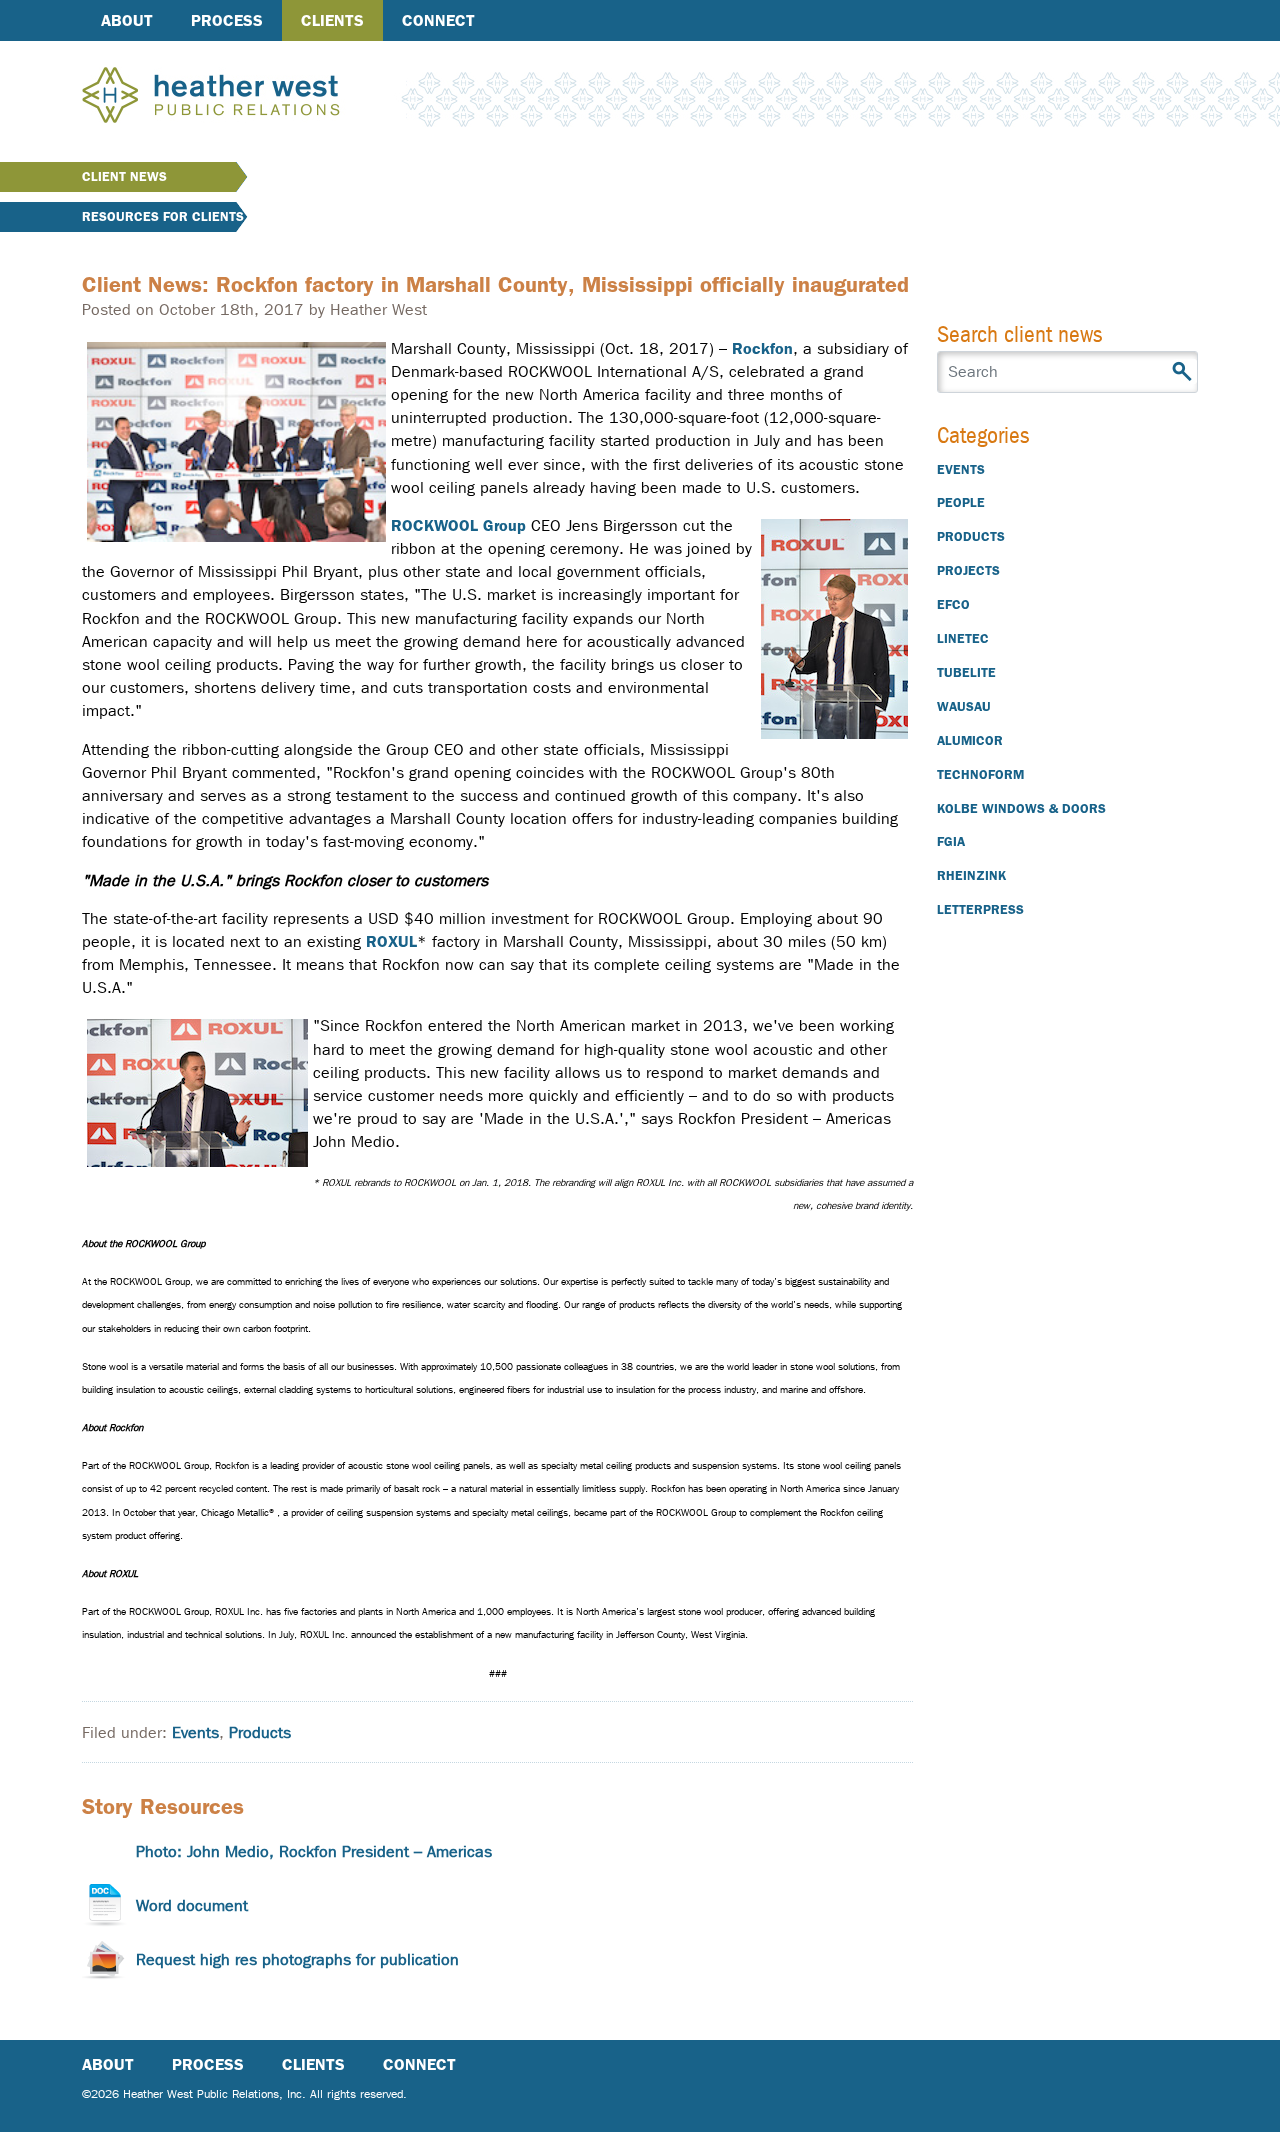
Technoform (980, 774)
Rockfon (762, 348)
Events (195, 1732)
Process (227, 20)
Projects (968, 570)
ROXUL (391, 941)
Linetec (963, 638)
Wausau (964, 706)
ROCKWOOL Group (458, 525)
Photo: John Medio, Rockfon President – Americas (314, 1851)
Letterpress (980, 909)
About (127, 20)
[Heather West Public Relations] (244, 97)
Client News (124, 176)
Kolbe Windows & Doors (1021, 808)
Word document (192, 1905)
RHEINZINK (971, 875)
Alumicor (970, 740)
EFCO (953, 604)
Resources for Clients (163, 216)
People (961, 502)
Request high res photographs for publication (297, 1959)
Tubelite (966, 672)
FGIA (951, 841)
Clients (332, 20)
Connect (438, 20)
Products (260, 1732)
